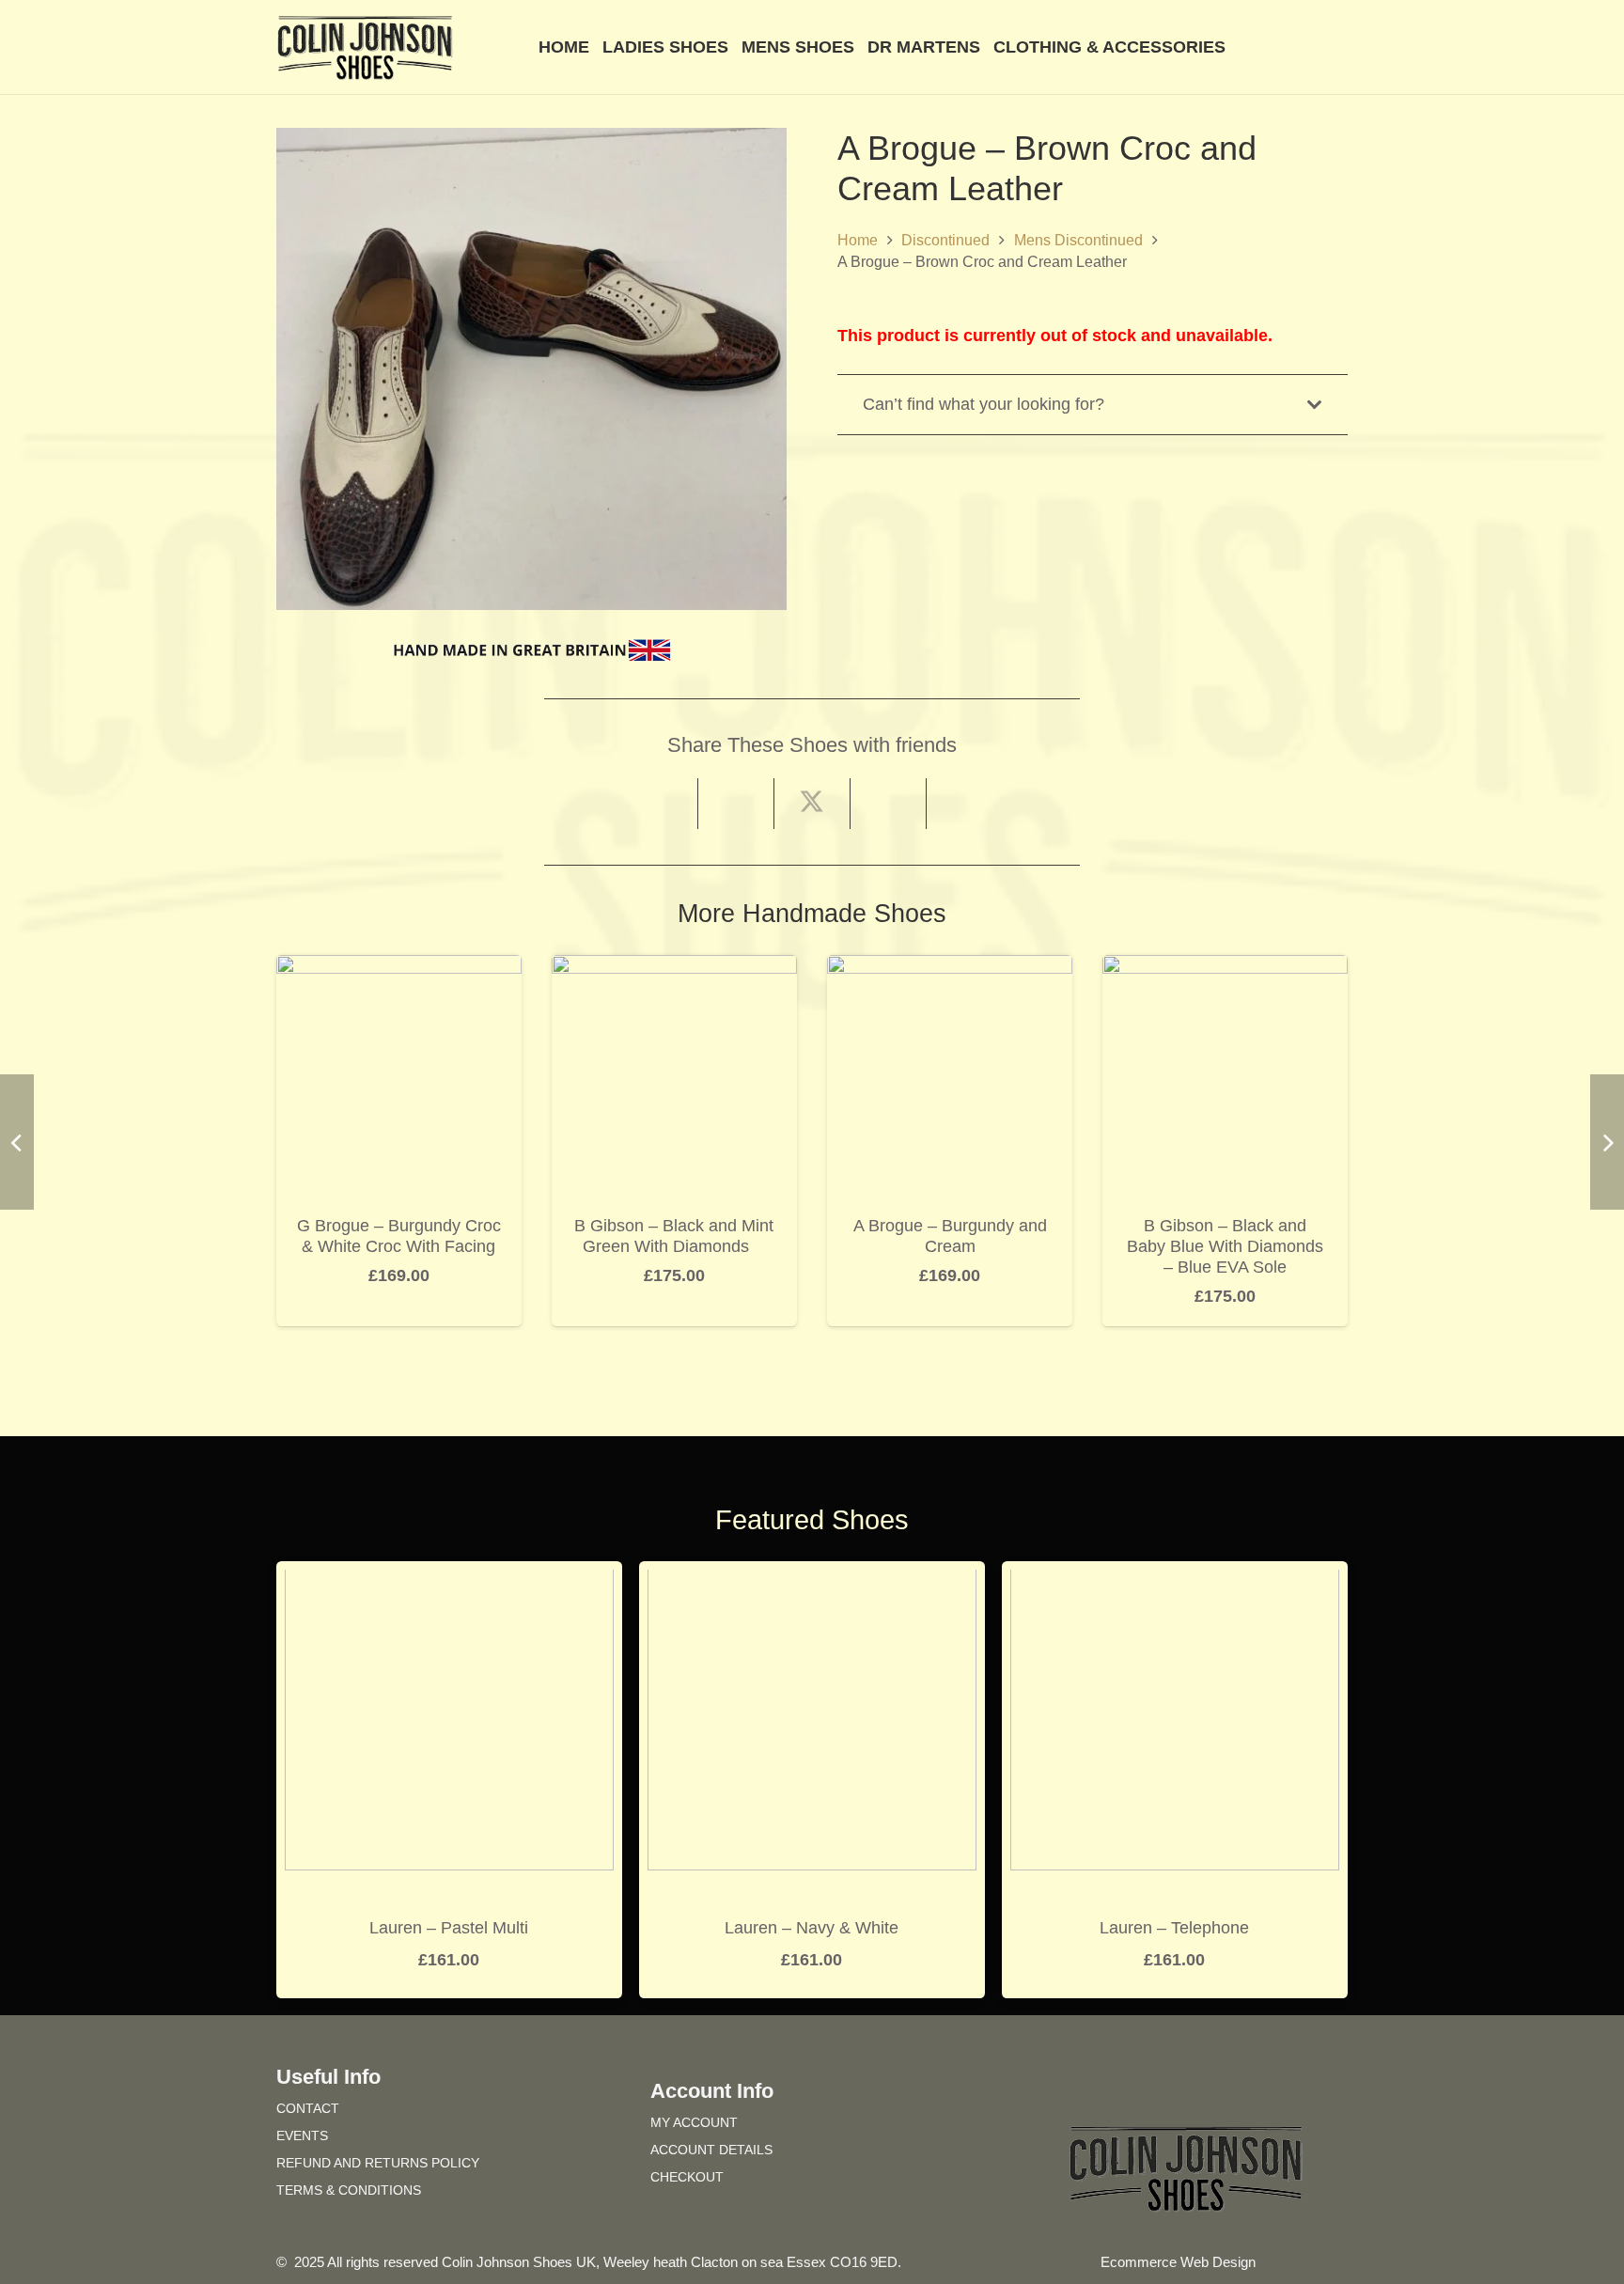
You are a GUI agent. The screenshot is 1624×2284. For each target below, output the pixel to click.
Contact (308, 2108)
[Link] (1309, 47)
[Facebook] (1152, 2088)
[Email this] (660, 804)
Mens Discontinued (1078, 240)
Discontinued (945, 240)
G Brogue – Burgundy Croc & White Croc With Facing (399, 1236)
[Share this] (736, 804)
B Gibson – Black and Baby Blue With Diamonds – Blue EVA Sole (1225, 1246)
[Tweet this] (812, 804)
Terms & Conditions (349, 2190)
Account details (711, 2150)
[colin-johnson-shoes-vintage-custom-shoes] (365, 47)
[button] (1337, 47)
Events (302, 2135)
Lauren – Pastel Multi (449, 1928)
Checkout (687, 2177)
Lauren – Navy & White (812, 1928)
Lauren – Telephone (1174, 1928)
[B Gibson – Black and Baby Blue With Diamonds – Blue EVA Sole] (1225, 968)
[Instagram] (1220, 2088)
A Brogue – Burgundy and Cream (950, 1236)
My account (694, 2122)
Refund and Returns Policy (378, 2163)
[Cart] (1265, 47)
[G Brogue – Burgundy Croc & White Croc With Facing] (399, 968)
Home (858, 240)
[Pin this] (889, 804)
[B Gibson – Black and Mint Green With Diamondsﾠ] (674, 968)
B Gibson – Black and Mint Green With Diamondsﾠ (674, 1236)
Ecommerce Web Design (1178, 2262)
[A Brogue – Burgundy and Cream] (950, 968)
